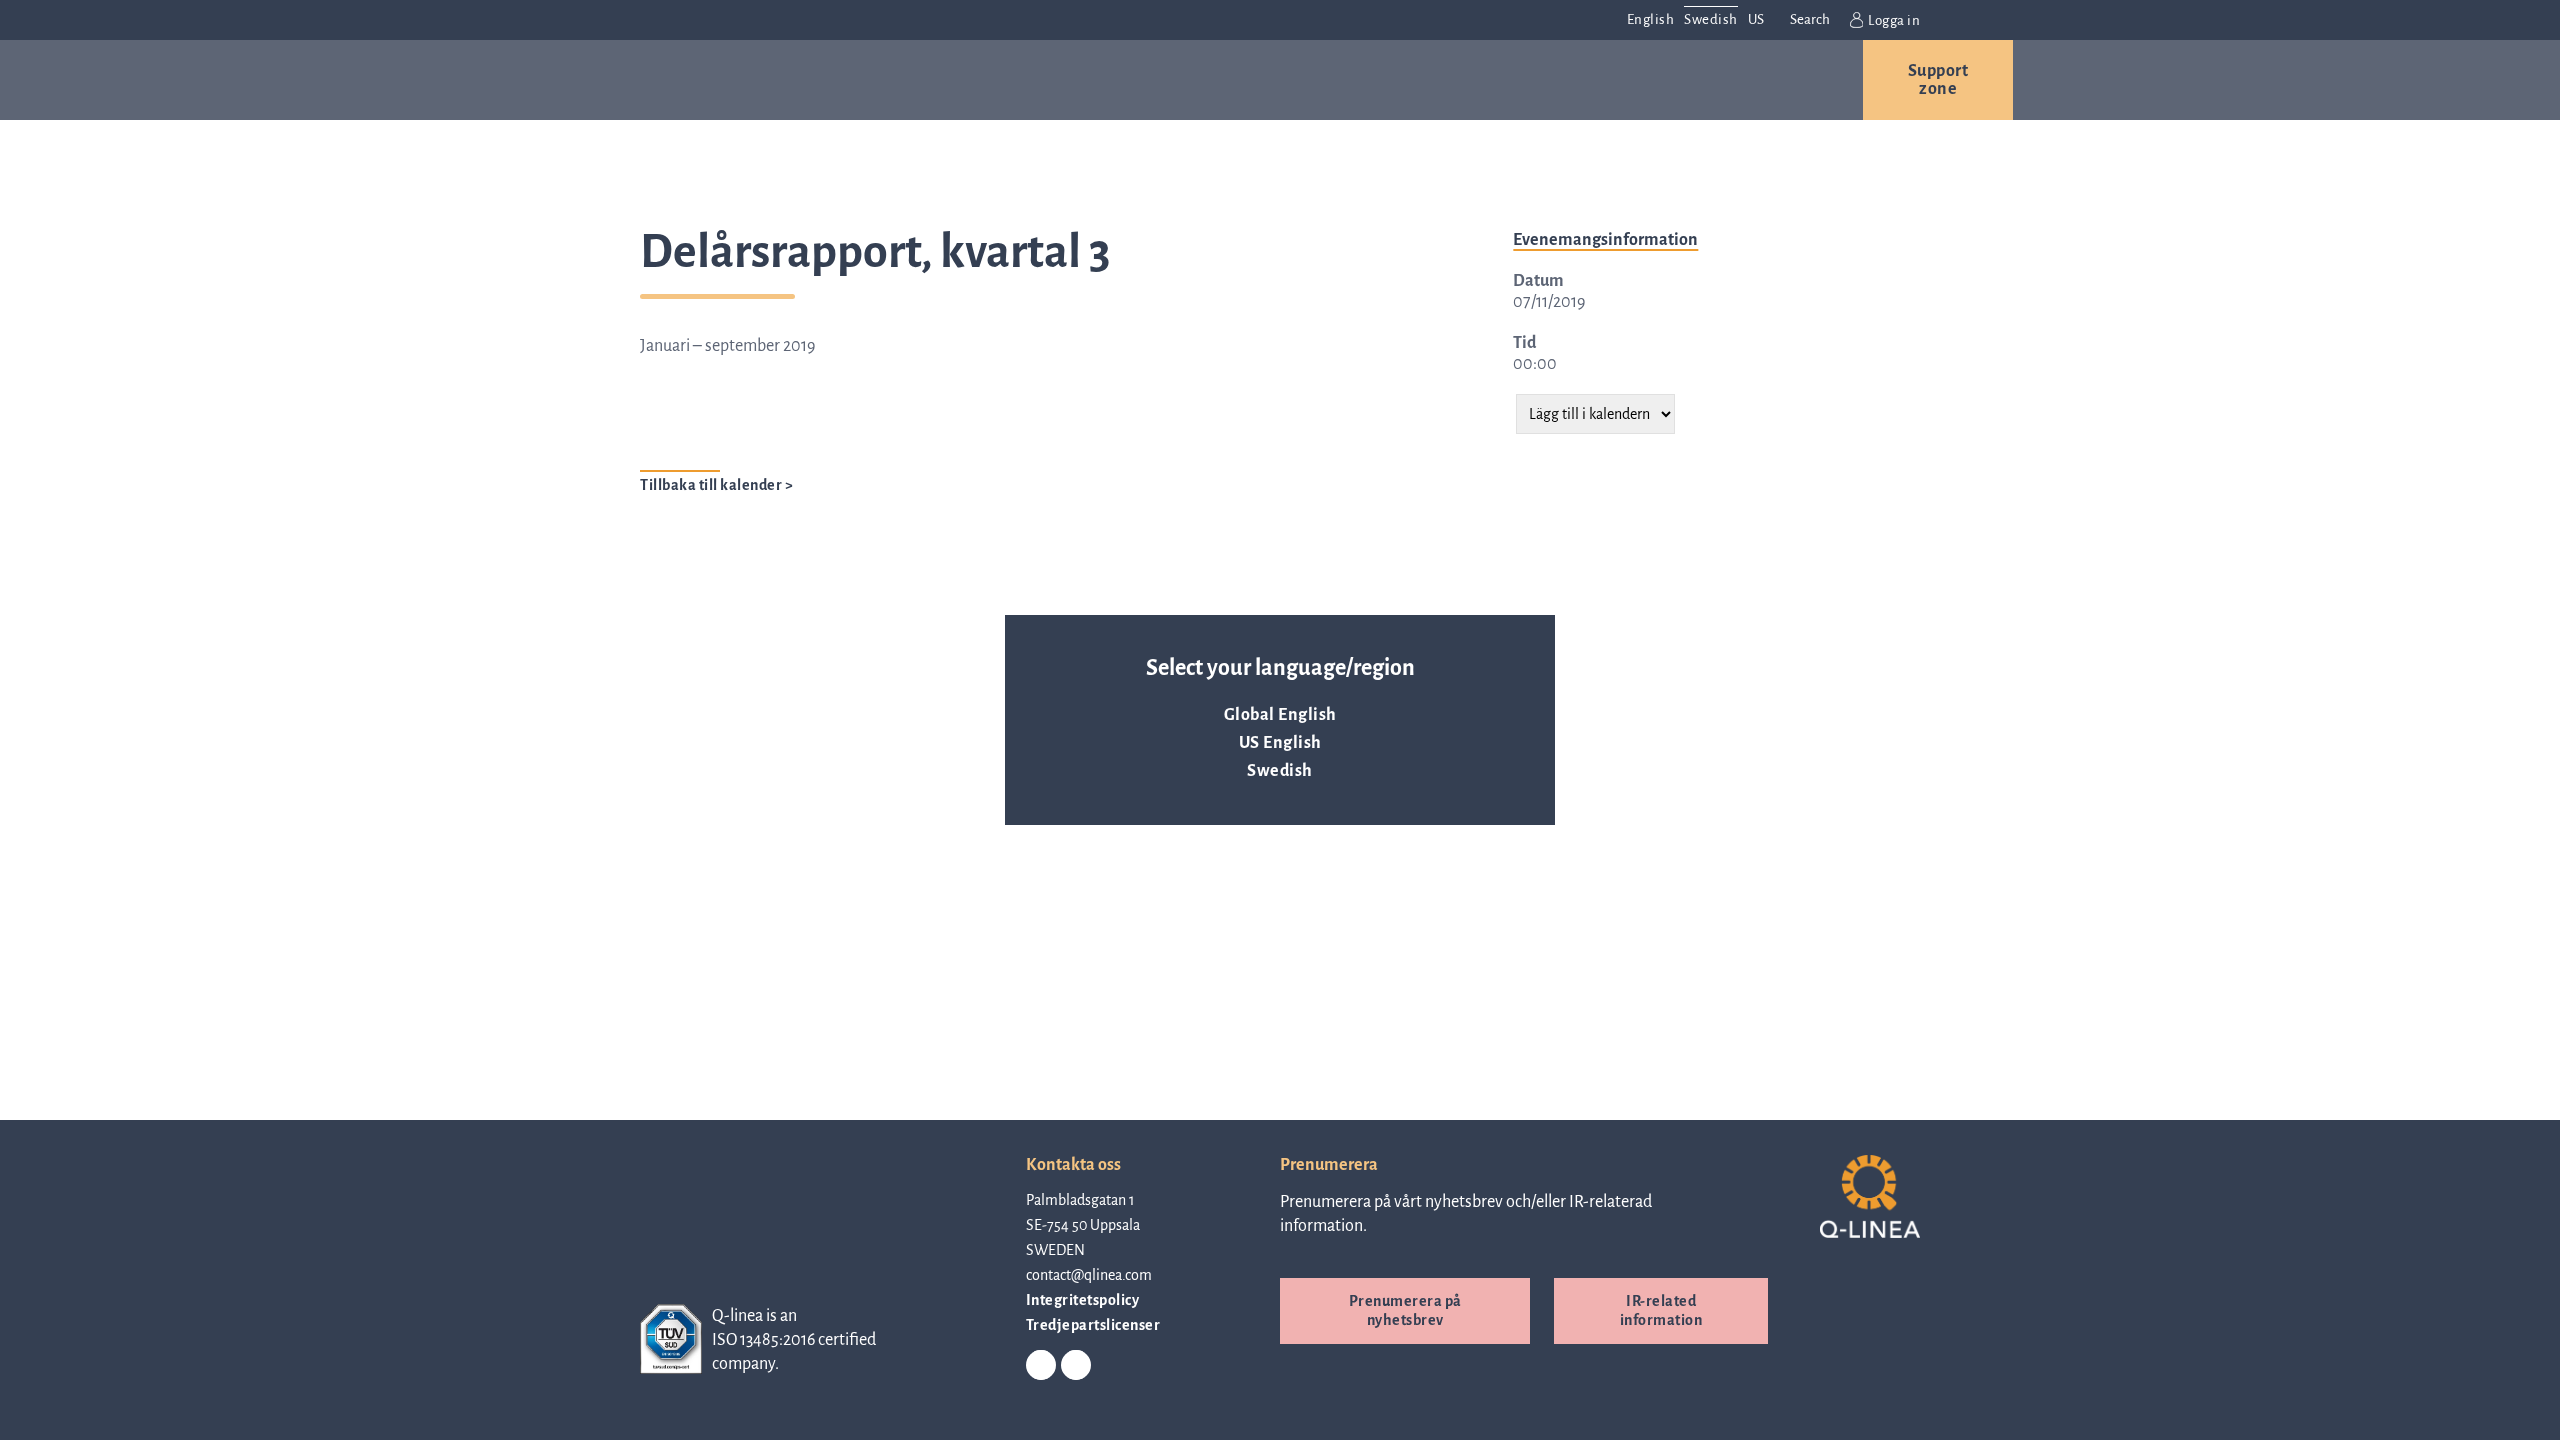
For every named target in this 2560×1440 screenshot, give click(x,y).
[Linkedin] (1041, 1366)
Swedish (1280, 771)
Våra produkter (823, 80)
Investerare (1582, 80)
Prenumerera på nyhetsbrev (1405, 1310)
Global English (1280, 715)
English (1651, 19)
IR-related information (1661, 1310)
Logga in (1894, 20)
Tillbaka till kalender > (716, 485)
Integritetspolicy (1083, 1300)
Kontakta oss (1759, 80)
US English (1280, 743)
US (1756, 19)
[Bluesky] (1076, 1366)
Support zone (1938, 80)
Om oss (1306, 80)
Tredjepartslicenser (1093, 1325)
